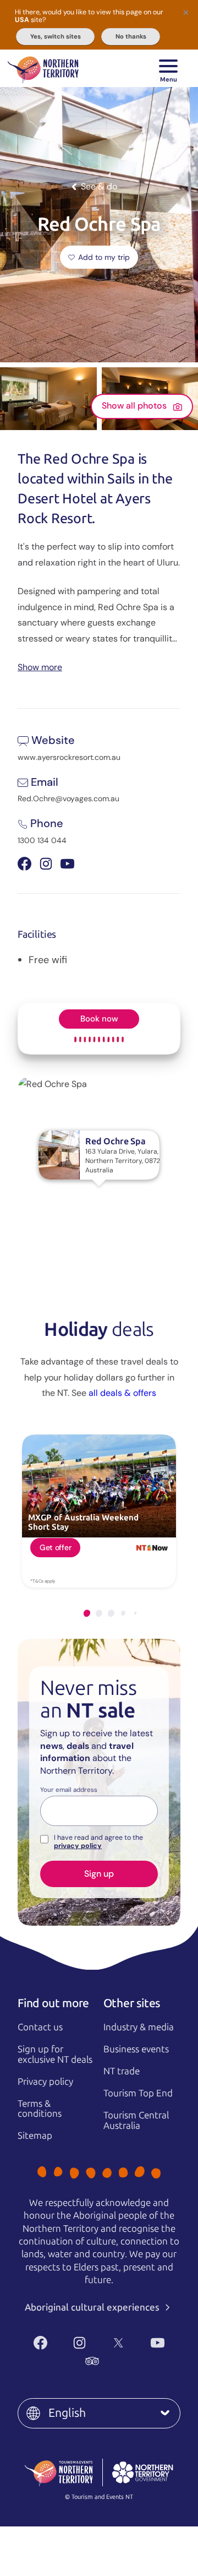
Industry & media (139, 2027)
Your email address (69, 1790)
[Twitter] (119, 2343)
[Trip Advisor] (92, 2361)
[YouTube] (158, 2343)
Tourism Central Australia (136, 2120)
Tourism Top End (138, 2093)
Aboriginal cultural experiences (93, 2307)
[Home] (43, 68)
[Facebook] (40, 2343)
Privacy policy (45, 2082)
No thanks (131, 36)
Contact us (40, 2027)
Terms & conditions (40, 2109)
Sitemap (35, 2135)
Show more (40, 667)
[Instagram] (79, 2343)
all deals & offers (122, 1393)
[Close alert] (186, 12)
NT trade (122, 2071)
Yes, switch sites (56, 36)
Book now (99, 1019)
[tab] (87, 1613)
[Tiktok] (131, 2361)
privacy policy (78, 1846)
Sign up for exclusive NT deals (55, 2054)
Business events (136, 2049)
